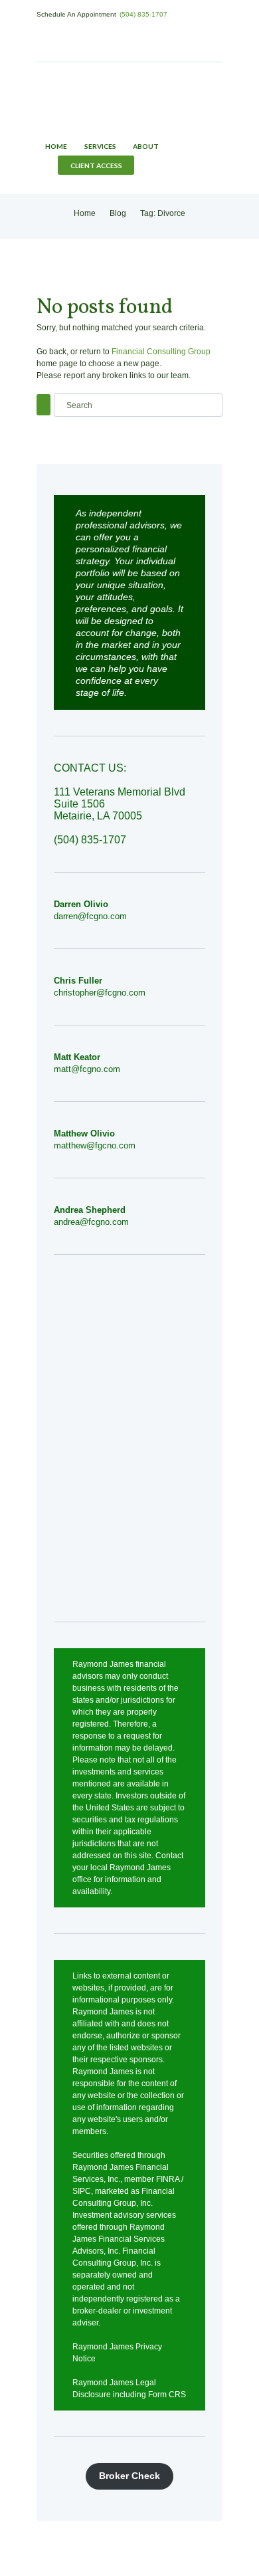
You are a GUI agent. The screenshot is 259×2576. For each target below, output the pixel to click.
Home (56, 146)
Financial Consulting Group (161, 352)
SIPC (82, 2191)
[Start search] (43, 404)
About (146, 146)
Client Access (96, 165)
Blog (118, 213)
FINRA (168, 2179)
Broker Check (129, 2476)
